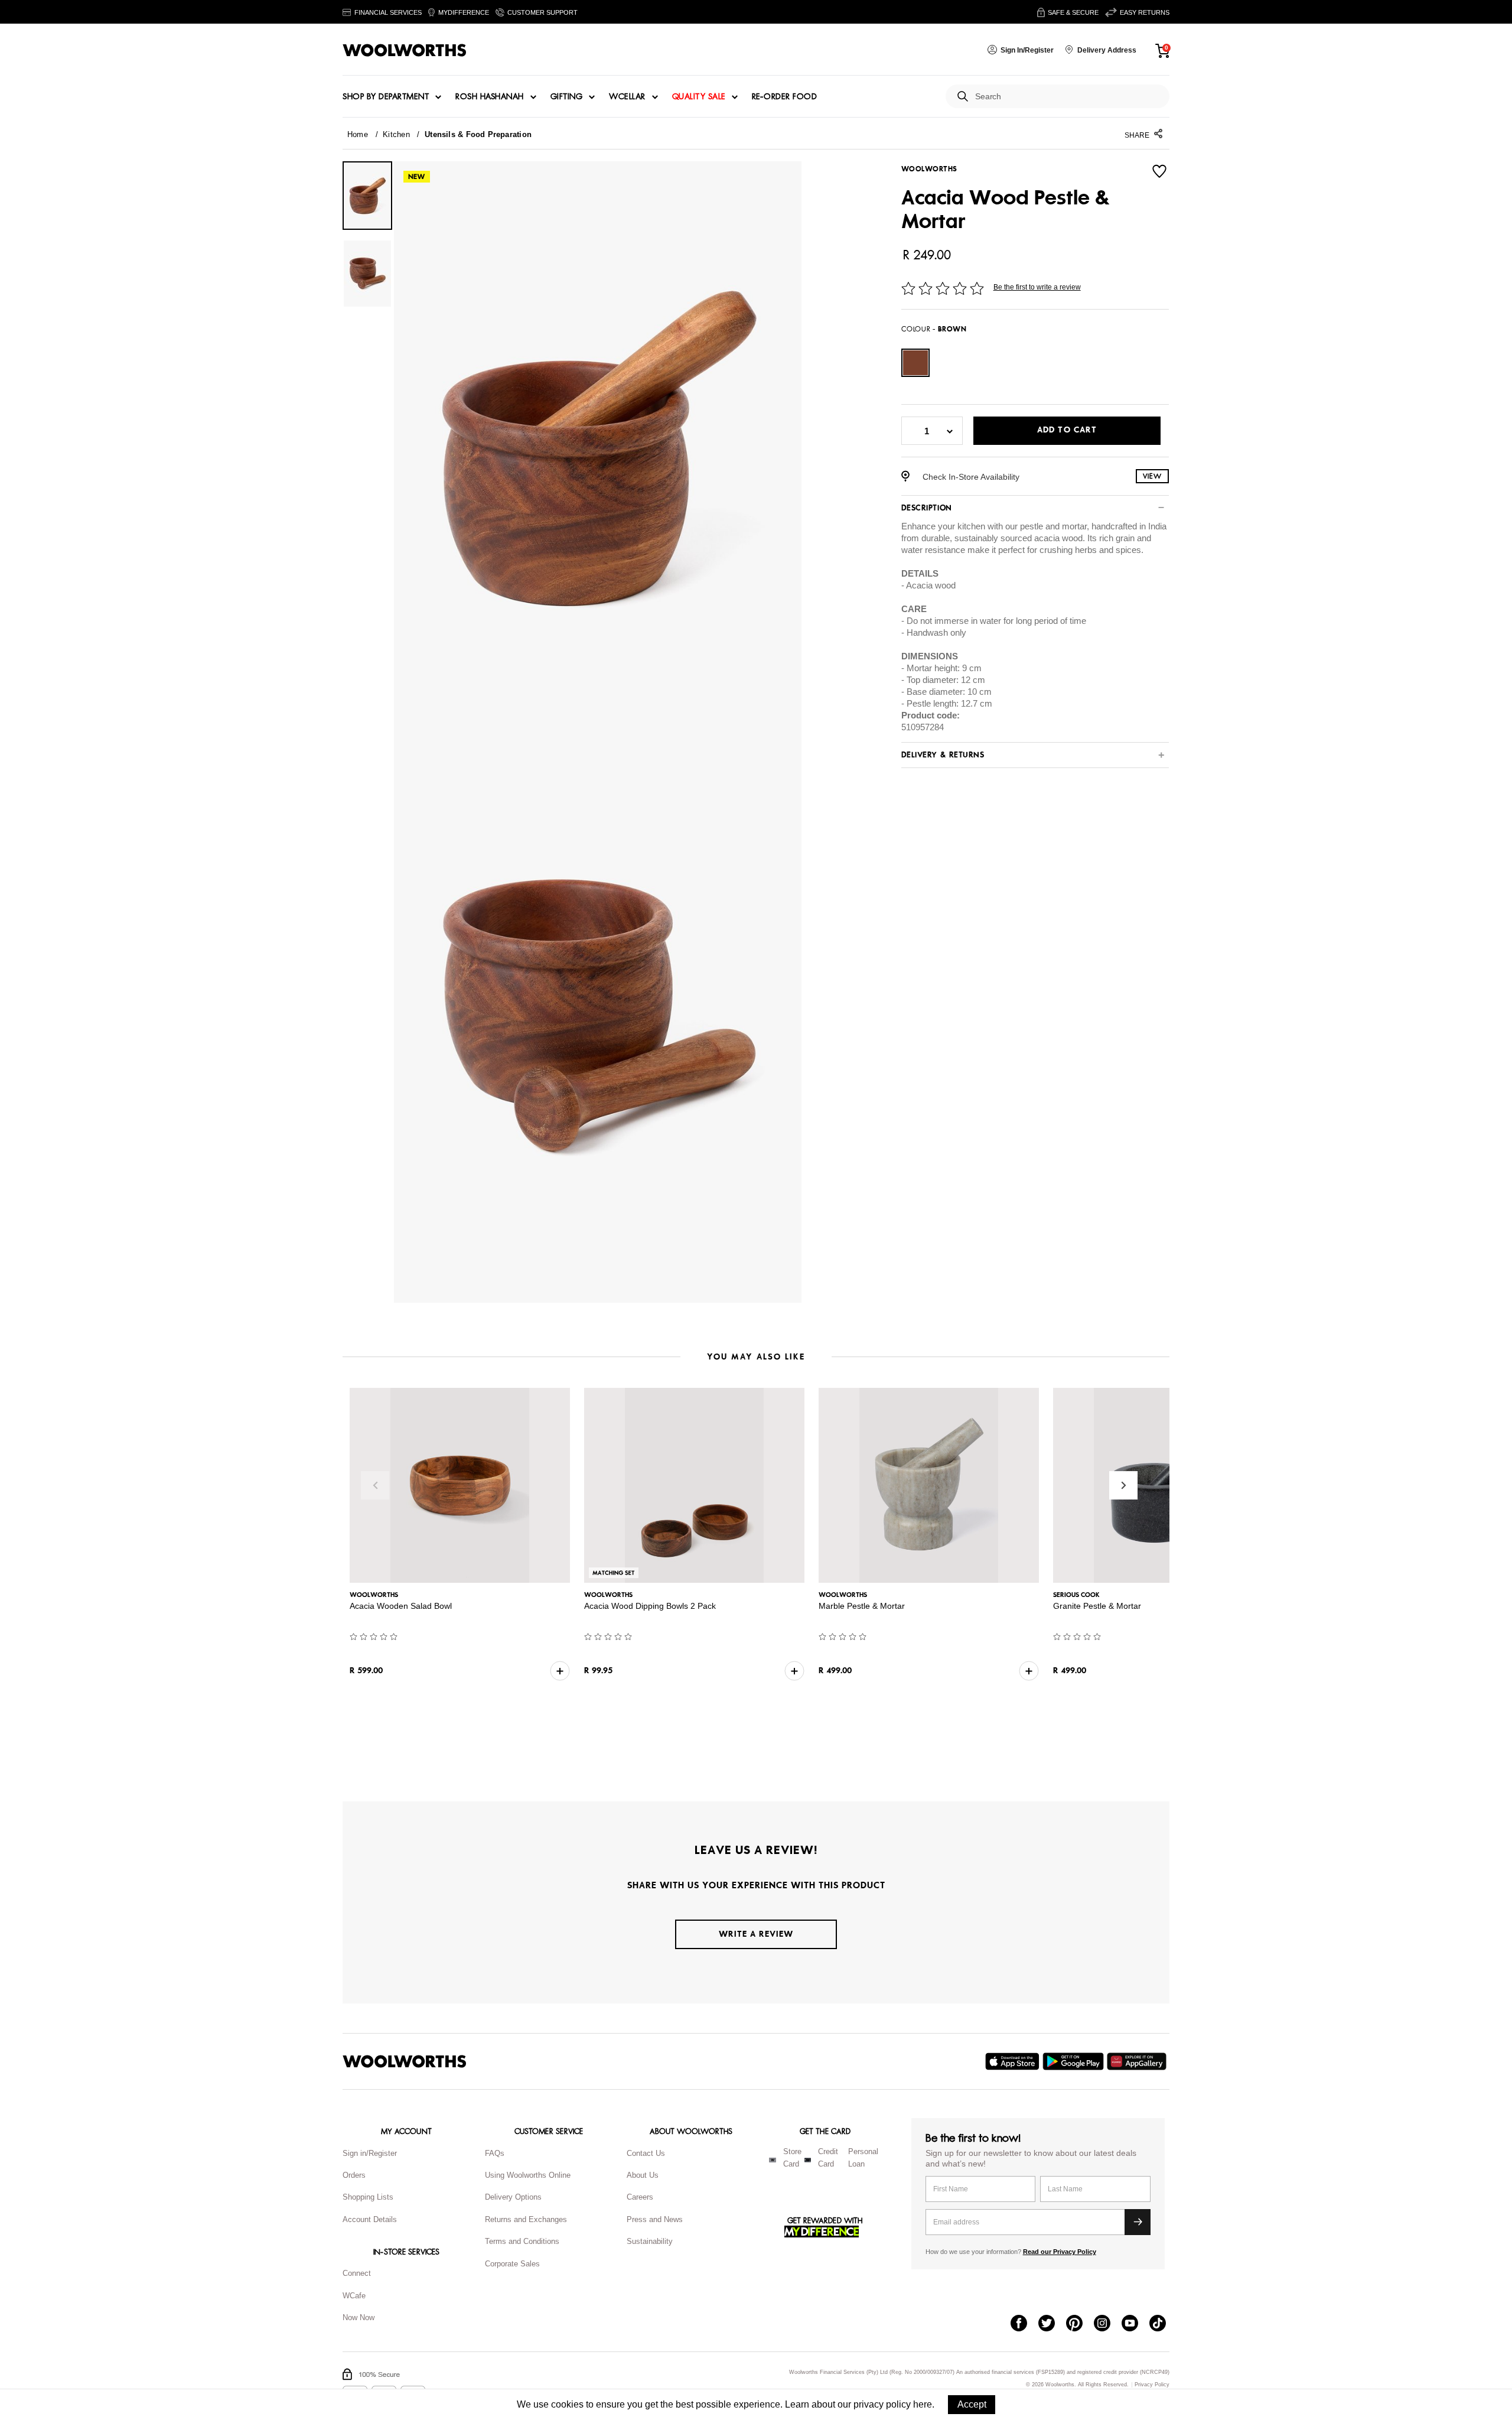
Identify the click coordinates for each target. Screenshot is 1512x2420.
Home (358, 134)
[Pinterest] (1080, 2324)
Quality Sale (699, 97)
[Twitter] (1052, 2324)
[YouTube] (1135, 2324)
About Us (643, 2175)
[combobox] (1068, 97)
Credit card (828, 2158)
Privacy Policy (1152, 2385)
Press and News (655, 2219)
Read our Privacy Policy (1060, 2252)
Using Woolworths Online (528, 2175)
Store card (792, 2158)
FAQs (495, 2153)
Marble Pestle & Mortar (862, 1606)
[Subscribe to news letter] (1138, 2222)
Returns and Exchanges (526, 2219)
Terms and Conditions (522, 2241)
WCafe (354, 2296)
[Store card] (773, 2160)
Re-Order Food (785, 97)
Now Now (359, 2317)
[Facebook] (1024, 2324)
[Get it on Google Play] (1075, 2061)
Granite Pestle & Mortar (1097, 1606)
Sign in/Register (370, 2153)
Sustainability (650, 2241)
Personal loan (863, 2158)
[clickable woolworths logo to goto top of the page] (405, 2061)
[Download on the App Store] (1014, 2061)
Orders (354, 2175)
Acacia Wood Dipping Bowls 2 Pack (650, 1606)
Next (1123, 1485)
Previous (375, 1485)
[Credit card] (808, 2160)
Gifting (567, 97)
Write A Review (756, 1934)
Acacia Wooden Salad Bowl (401, 1606)
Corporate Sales (512, 2264)
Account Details (370, 2219)
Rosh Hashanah (490, 97)
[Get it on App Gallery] (1138, 2061)
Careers (640, 2197)
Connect (357, 2273)
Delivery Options (513, 2197)
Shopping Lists (368, 2197)
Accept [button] (972, 2404)
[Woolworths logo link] (405, 50)
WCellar (627, 97)
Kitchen (396, 134)
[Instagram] (1108, 2324)
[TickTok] (1163, 2324)
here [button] (923, 2404)
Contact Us (646, 2153)
